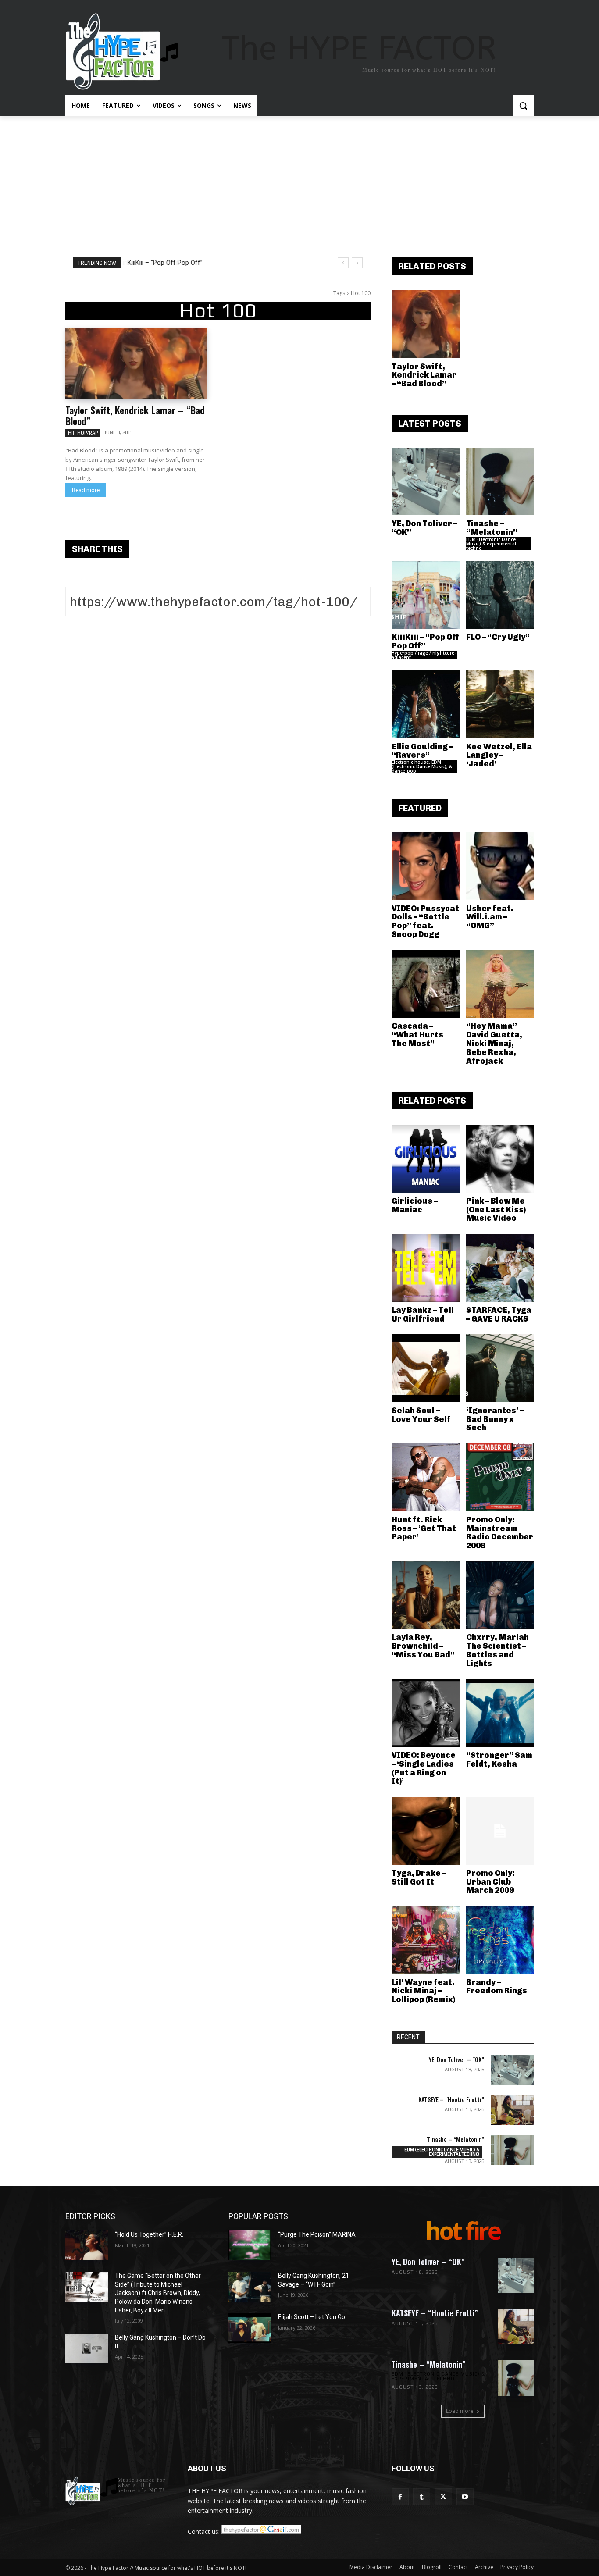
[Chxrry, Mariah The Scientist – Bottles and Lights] (500, 1595)
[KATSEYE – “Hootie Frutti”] (512, 2110)
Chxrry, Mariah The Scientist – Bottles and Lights (497, 1650)
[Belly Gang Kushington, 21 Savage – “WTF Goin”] (250, 2287)
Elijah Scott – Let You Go (312, 2317)
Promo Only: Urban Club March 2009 (490, 1882)
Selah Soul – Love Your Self (421, 1415)
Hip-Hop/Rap (83, 433)
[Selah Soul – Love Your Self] (426, 1368)
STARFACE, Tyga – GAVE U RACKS (499, 1315)
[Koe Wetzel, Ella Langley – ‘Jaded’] (500, 704)
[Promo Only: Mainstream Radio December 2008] (500, 1477)
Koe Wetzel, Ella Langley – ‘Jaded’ (499, 755)
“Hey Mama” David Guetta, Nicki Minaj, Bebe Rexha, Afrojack (494, 1043)
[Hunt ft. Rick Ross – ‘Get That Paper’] (426, 1477)
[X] (443, 2497)
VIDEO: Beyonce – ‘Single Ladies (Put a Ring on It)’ (424, 1768)
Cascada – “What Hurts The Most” (417, 1035)
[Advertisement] (299, 182)
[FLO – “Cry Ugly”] (500, 595)
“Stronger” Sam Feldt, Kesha (499, 1760)
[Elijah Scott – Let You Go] (250, 2328)
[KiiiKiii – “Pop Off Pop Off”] (426, 595)
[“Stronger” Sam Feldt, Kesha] (500, 1713)
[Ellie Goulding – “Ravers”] (426, 704)
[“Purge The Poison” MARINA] (250, 2245)
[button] (523, 106)
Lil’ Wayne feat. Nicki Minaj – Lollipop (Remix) (423, 1991)
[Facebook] (400, 2497)
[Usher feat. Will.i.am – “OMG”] (500, 866)
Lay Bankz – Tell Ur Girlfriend (423, 1315)
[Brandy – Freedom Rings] (500, 1940)
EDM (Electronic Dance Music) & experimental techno (491, 544)
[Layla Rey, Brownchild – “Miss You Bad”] (426, 1595)
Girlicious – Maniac (415, 1205)
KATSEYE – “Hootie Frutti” (451, 2099)
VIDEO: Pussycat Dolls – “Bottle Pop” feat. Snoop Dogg (425, 921)
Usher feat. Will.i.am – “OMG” (490, 917)
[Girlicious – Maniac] (426, 1159)
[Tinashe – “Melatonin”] (500, 482)
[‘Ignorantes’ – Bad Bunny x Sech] (500, 1368)
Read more (86, 490)
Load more (460, 2411)
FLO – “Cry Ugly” (498, 637)
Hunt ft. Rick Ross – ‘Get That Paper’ (424, 1528)
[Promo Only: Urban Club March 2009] (500, 1831)
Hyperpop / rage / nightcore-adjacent (424, 655)
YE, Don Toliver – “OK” (424, 528)
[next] (357, 263)
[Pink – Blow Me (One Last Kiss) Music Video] (500, 1159)
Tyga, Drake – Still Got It (419, 1878)
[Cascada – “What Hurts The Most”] (426, 984)
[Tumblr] (422, 2497)
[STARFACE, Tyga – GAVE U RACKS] (500, 1268)
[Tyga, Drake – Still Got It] (426, 1831)
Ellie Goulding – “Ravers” (422, 751)
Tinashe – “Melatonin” (492, 528)
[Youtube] (465, 2497)
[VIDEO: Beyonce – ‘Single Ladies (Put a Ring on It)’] (426, 1713)
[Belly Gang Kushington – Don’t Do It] (87, 2348)
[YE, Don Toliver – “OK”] (426, 482)
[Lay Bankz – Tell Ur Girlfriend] (426, 1268)
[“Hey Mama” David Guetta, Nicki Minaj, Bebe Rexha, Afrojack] (500, 984)
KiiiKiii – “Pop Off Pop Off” (165, 263)
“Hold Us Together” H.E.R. (149, 2234)
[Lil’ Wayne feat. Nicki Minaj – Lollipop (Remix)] (426, 1940)
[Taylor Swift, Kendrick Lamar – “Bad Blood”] (136, 363)
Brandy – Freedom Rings (497, 1987)
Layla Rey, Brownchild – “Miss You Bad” (423, 1646)
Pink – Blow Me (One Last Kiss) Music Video (496, 1210)
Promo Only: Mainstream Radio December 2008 (500, 1533)
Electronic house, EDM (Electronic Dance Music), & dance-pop (422, 766)
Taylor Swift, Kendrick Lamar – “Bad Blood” (135, 415)
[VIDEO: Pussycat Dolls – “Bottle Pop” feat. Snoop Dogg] (426, 866)
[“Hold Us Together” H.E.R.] (87, 2245)
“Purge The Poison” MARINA (317, 2234)
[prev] (343, 263)
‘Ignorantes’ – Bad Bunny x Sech (495, 1419)
